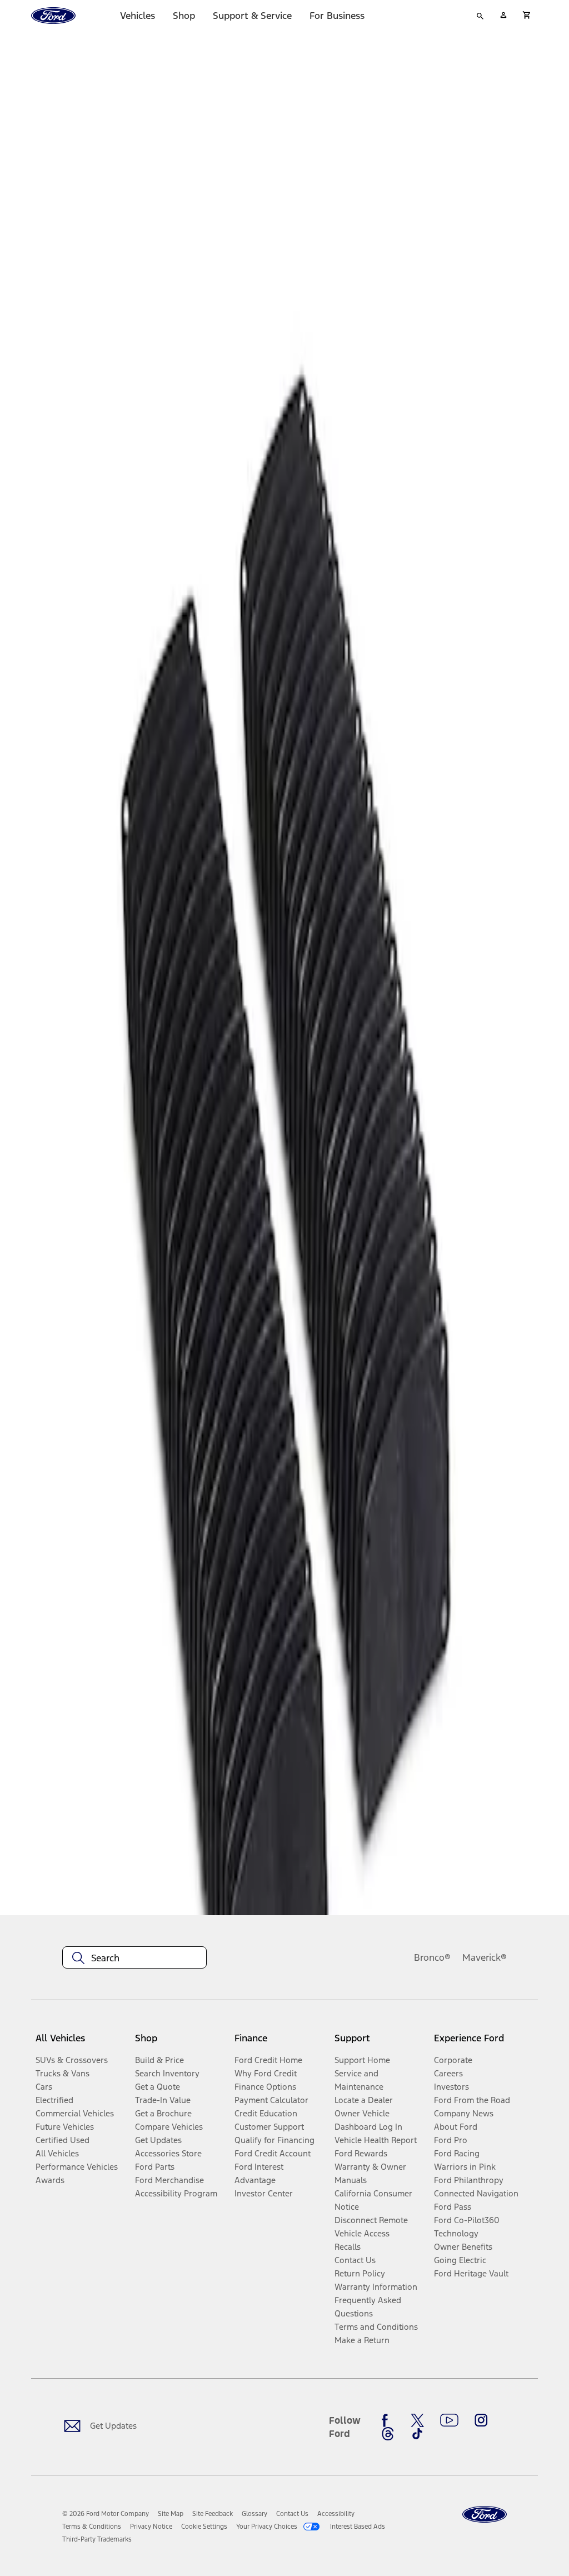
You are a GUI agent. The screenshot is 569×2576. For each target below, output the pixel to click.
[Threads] (388, 2434)
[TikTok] (417, 2434)
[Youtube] (449, 2420)
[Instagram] (481, 2420)
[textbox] (134, 1958)
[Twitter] (417, 2420)
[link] (171, 2514)
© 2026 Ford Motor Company (106, 2514)
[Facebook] (388, 2420)
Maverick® (485, 1957)
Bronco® (432, 1957)
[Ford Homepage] (485, 2515)
